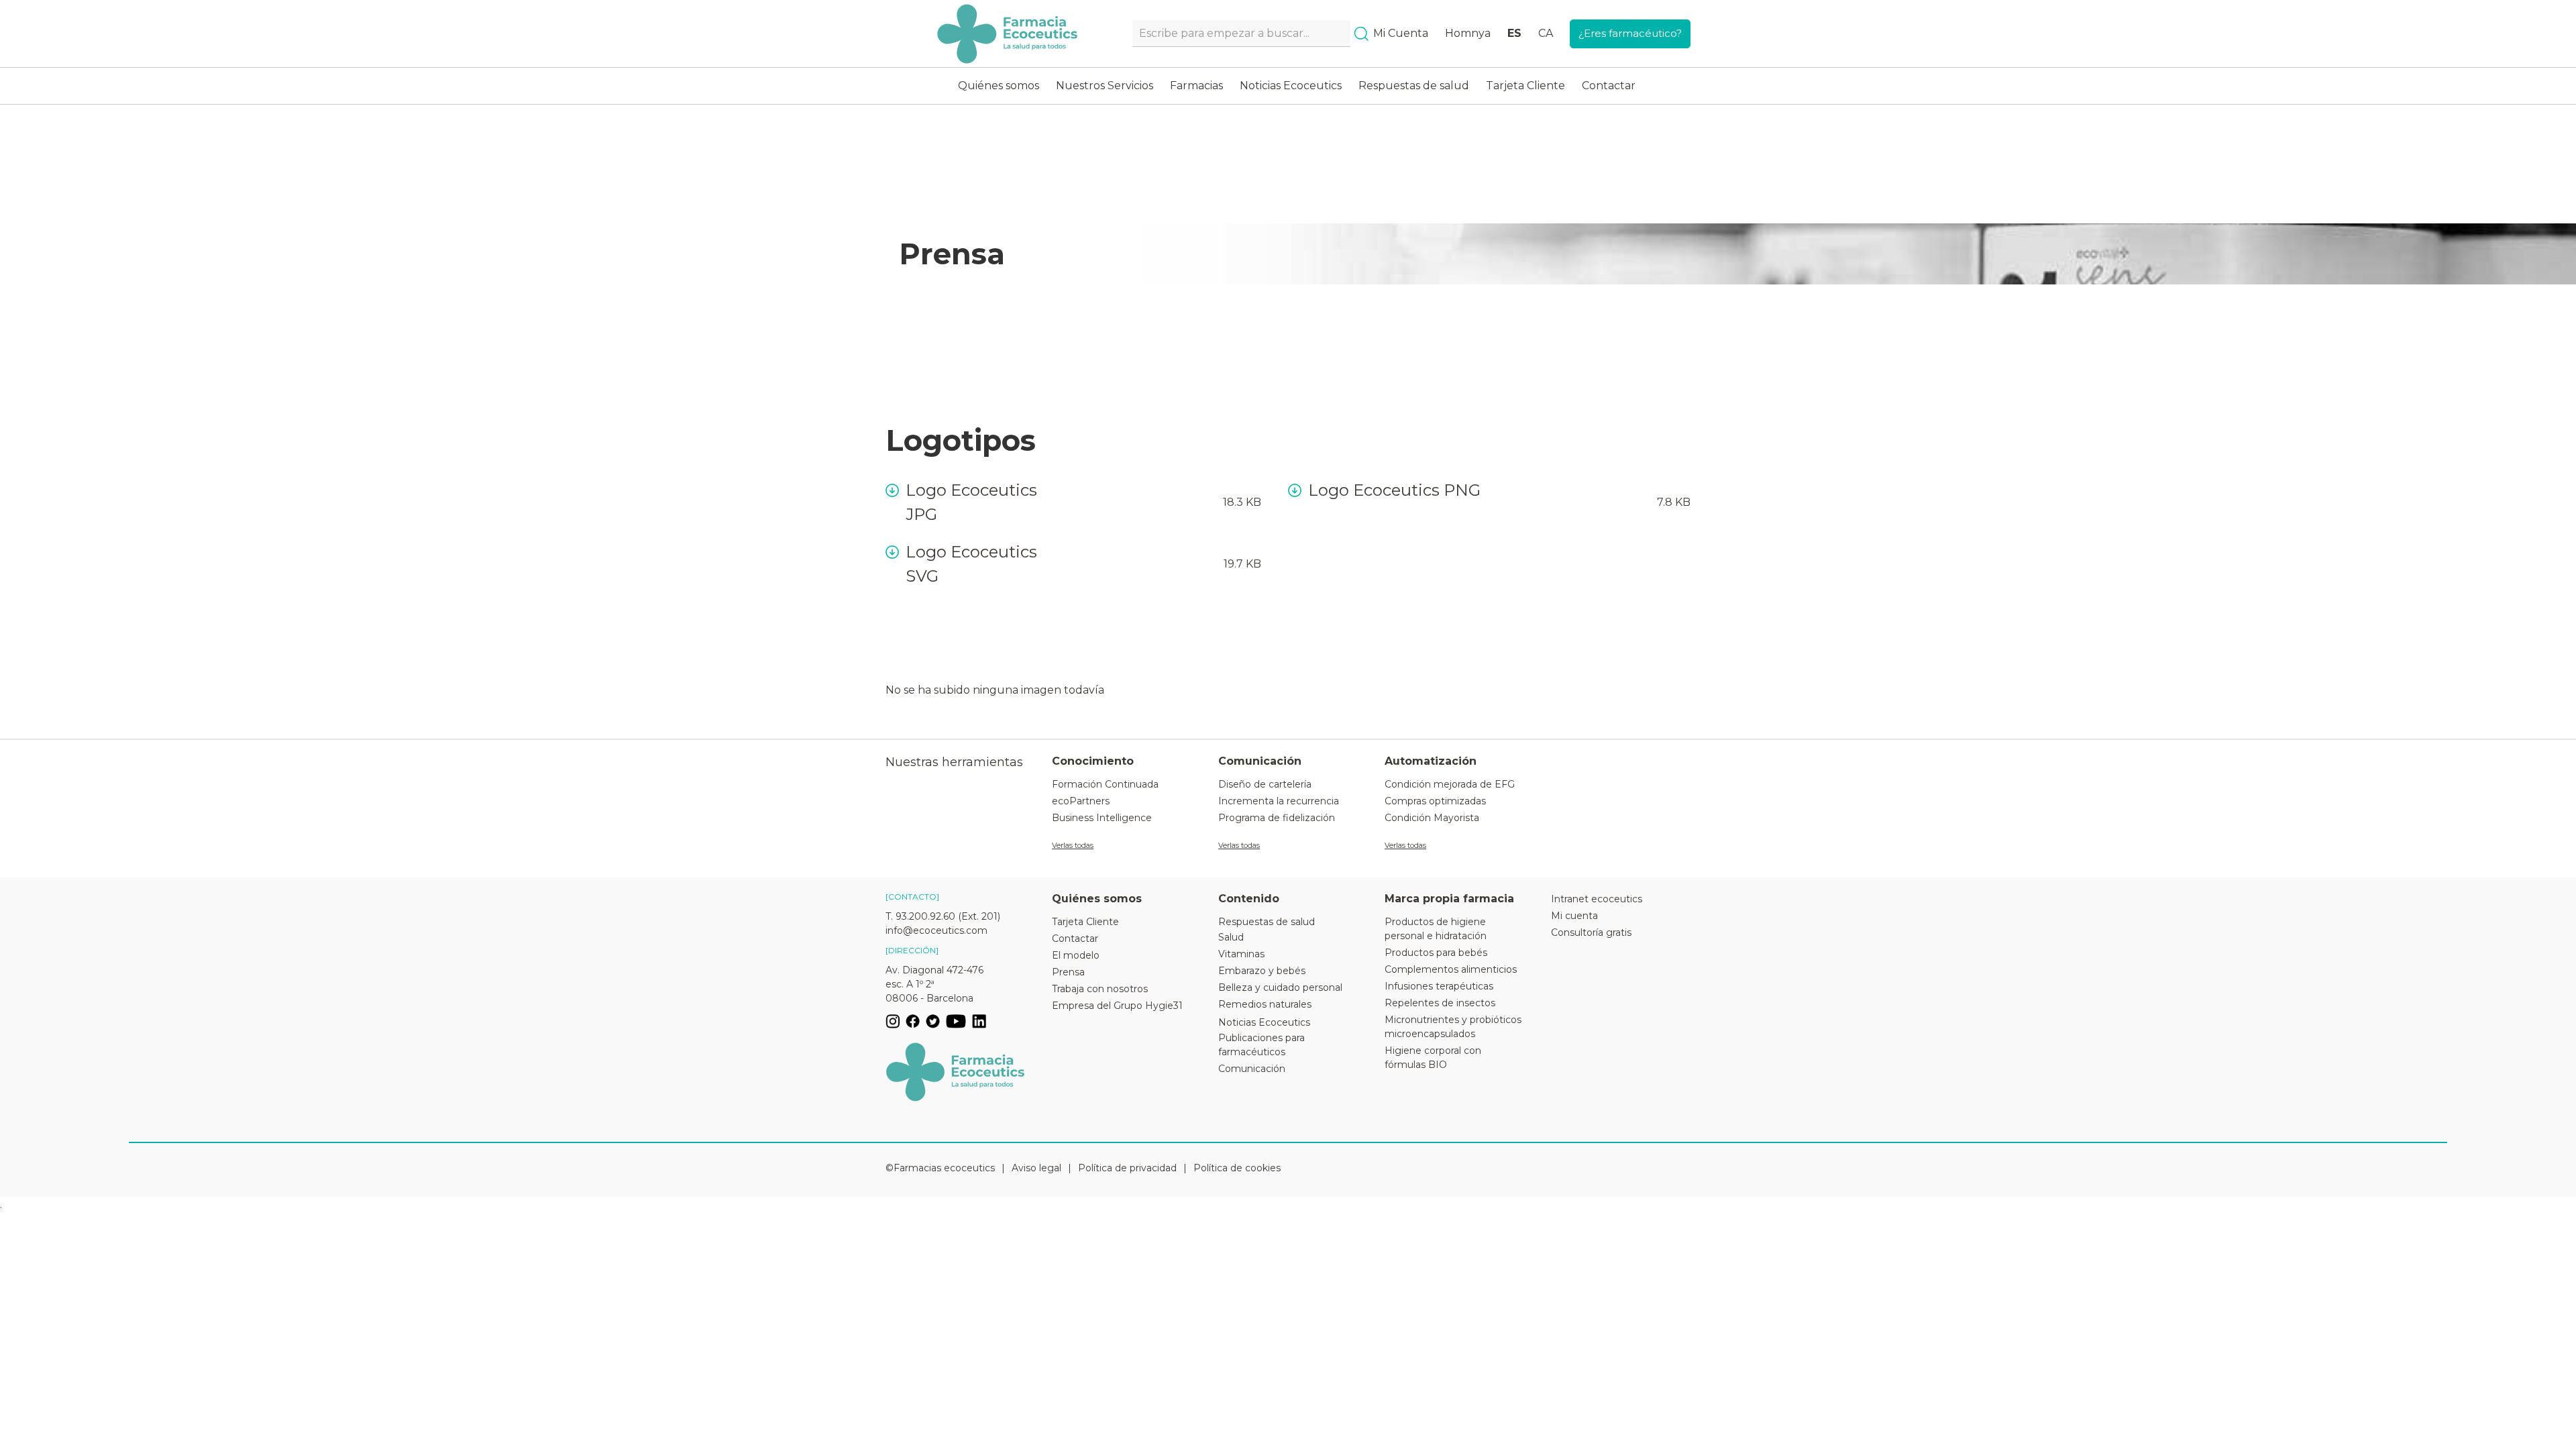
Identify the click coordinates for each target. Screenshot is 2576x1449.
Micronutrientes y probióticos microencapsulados (1453, 1027)
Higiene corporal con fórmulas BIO (1433, 1058)
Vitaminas (1241, 954)
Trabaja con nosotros (1100, 989)
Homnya (1468, 33)
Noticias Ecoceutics (1291, 86)
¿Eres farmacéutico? (1630, 33)
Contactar (1609, 86)
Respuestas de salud (1414, 86)
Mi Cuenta (1401, 33)
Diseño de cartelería (1265, 784)
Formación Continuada (1105, 784)
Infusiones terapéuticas (1439, 986)
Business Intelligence (1102, 818)
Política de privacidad (1127, 1168)
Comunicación (1252, 1069)
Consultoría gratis (1591, 932)
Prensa (1068, 972)
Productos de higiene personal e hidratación (1436, 929)
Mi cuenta (1574, 916)
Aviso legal (1036, 1168)
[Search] (1361, 34)
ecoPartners (1081, 801)
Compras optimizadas (1435, 801)
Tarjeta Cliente (1525, 86)
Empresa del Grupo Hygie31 (1117, 1006)
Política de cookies (1237, 1168)
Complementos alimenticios (1451, 969)
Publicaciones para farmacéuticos (1262, 1045)
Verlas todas (1073, 845)
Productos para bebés (1436, 953)
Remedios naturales (1265, 1004)
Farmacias (1196, 86)
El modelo (1076, 955)
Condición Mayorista (1432, 818)
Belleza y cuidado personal (1280, 987)
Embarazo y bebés (1262, 971)
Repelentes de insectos (1440, 1003)
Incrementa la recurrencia (1279, 801)
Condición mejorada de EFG (1450, 784)
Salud (1231, 937)
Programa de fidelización (1277, 818)
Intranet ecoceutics (1597, 899)
